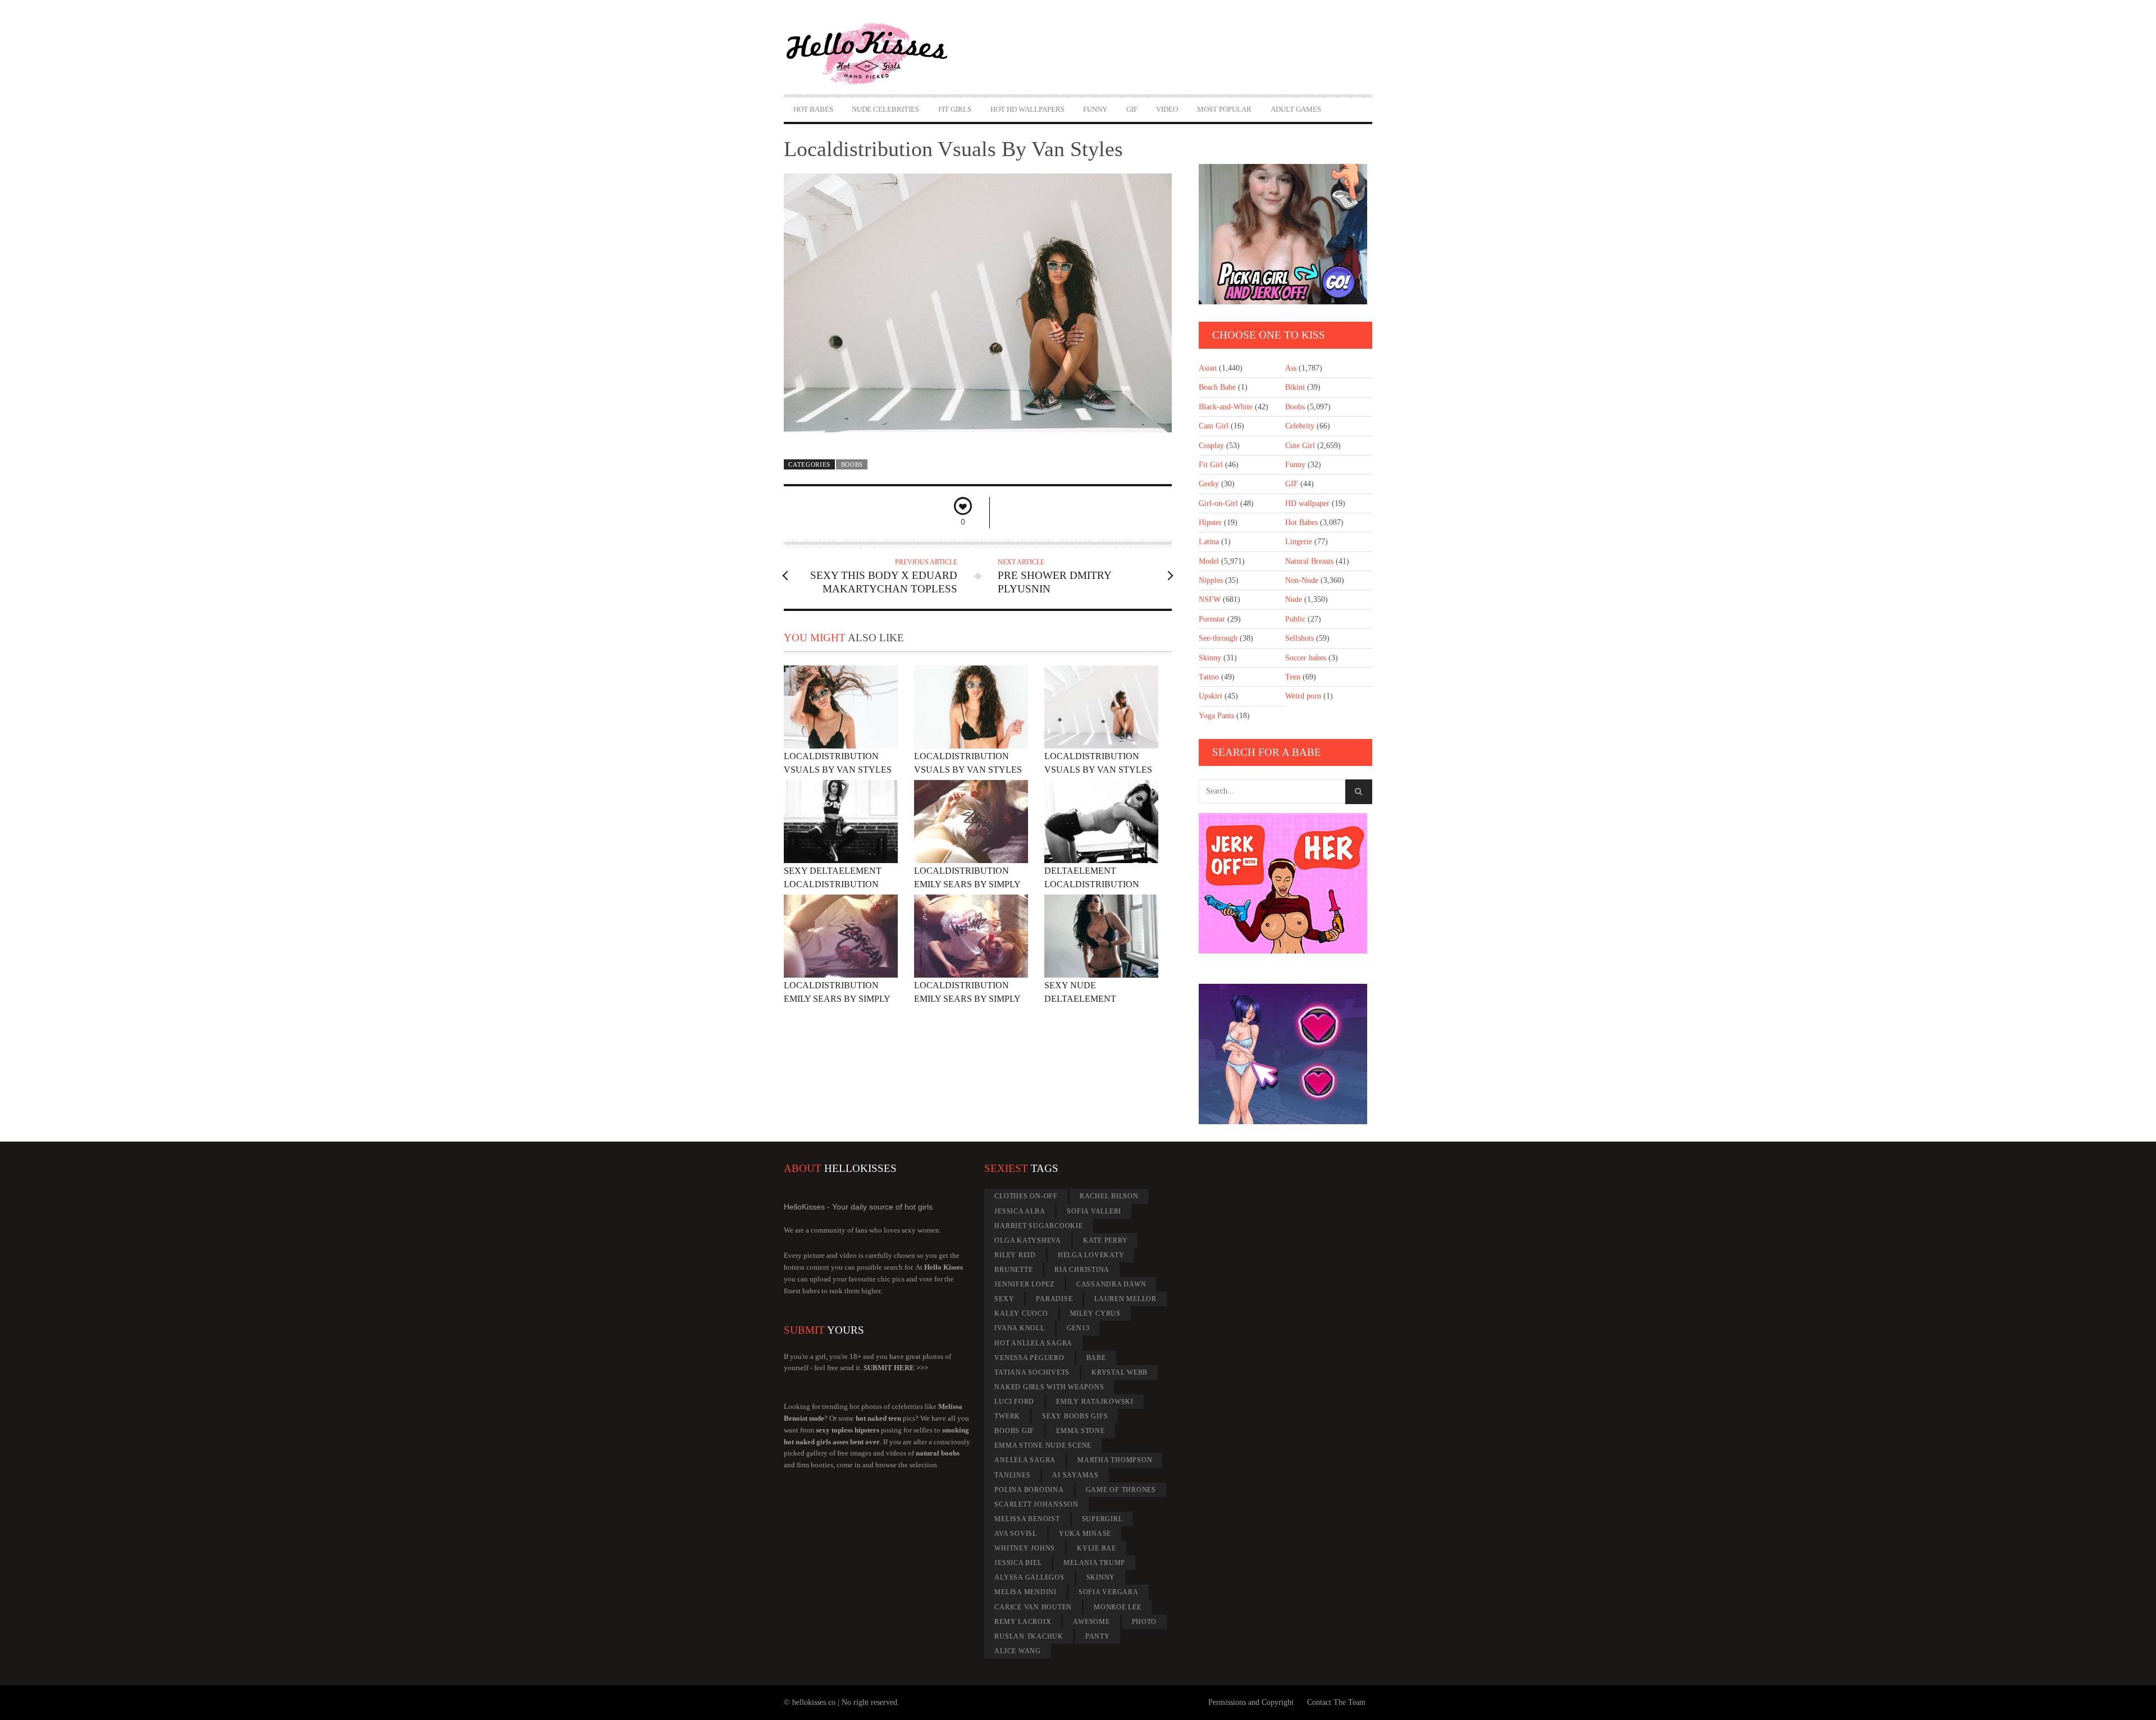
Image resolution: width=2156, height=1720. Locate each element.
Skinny (1210, 658)
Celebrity (1300, 426)
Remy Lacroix (1023, 1622)
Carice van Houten (1033, 1607)
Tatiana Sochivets (1032, 1372)
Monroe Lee (1118, 1607)
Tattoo (1209, 677)
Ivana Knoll (1019, 1328)
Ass (1291, 368)
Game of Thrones (1121, 1490)
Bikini (1295, 387)
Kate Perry (1106, 1240)
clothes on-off (1026, 1196)
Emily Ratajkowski (1095, 1402)
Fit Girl (1211, 465)
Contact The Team (1336, 1702)
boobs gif (1014, 1431)
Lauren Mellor (1125, 1299)
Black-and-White (1226, 407)
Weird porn (1303, 696)
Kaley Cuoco (1021, 1313)
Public (1295, 619)
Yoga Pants (1216, 716)
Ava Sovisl (1016, 1534)
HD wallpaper (1307, 503)
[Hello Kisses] (872, 54)
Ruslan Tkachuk (1029, 1636)
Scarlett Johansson (1036, 1504)
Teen (1293, 677)
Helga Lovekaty (1091, 1255)
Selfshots (1299, 638)
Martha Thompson (1115, 1460)
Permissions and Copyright (1251, 1702)
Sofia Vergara (1109, 1592)
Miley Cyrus (1095, 1313)
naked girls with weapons (1049, 1387)
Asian (1208, 368)
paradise (1054, 1299)
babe (1096, 1358)
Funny (1095, 109)
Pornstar (1212, 619)
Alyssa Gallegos (1029, 1577)
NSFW (1210, 599)
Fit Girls (955, 109)
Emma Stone (1081, 1431)
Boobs (852, 464)
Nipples (1211, 580)
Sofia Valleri (1094, 1211)
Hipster (1210, 523)
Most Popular (1224, 109)
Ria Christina (1082, 1270)
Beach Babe (1217, 387)
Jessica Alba (1020, 1211)
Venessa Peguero (1029, 1358)
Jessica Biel (1018, 1563)
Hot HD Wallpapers (1027, 109)
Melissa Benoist (1027, 1519)
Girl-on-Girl (1218, 503)
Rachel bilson (1109, 1196)
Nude (1294, 599)
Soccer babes (1306, 658)
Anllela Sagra (1025, 1460)
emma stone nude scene (1043, 1445)
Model (1209, 561)
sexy (1004, 1299)
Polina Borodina (1029, 1490)
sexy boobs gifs (1075, 1416)
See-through (1218, 638)
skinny (1101, 1577)
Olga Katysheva (1028, 1240)
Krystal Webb (1120, 1372)
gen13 (1078, 1328)
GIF (1132, 109)
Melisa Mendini (1026, 1592)
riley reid (1015, 1255)
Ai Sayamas (1075, 1475)
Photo (1145, 1622)
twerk (1007, 1416)
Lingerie (1299, 542)
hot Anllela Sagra (1033, 1343)
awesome (1091, 1622)
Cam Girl (1214, 426)
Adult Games (1296, 109)
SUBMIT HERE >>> (896, 1368)
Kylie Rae (1097, 1548)
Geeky (1209, 484)
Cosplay (1211, 446)
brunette (1013, 1270)
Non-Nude (1302, 580)
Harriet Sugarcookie (1038, 1226)
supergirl (1102, 1519)
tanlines (1012, 1475)
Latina (1209, 542)
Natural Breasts (1309, 561)
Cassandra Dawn (1111, 1284)
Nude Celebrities (885, 109)
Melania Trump (1094, 1563)
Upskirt (1211, 696)
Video (1167, 109)
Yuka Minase (1085, 1534)
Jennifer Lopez (1024, 1284)
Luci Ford (1014, 1402)
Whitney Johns (1025, 1548)
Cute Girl (1300, 446)
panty (1098, 1636)
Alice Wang (1018, 1651)
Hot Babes (813, 109)
